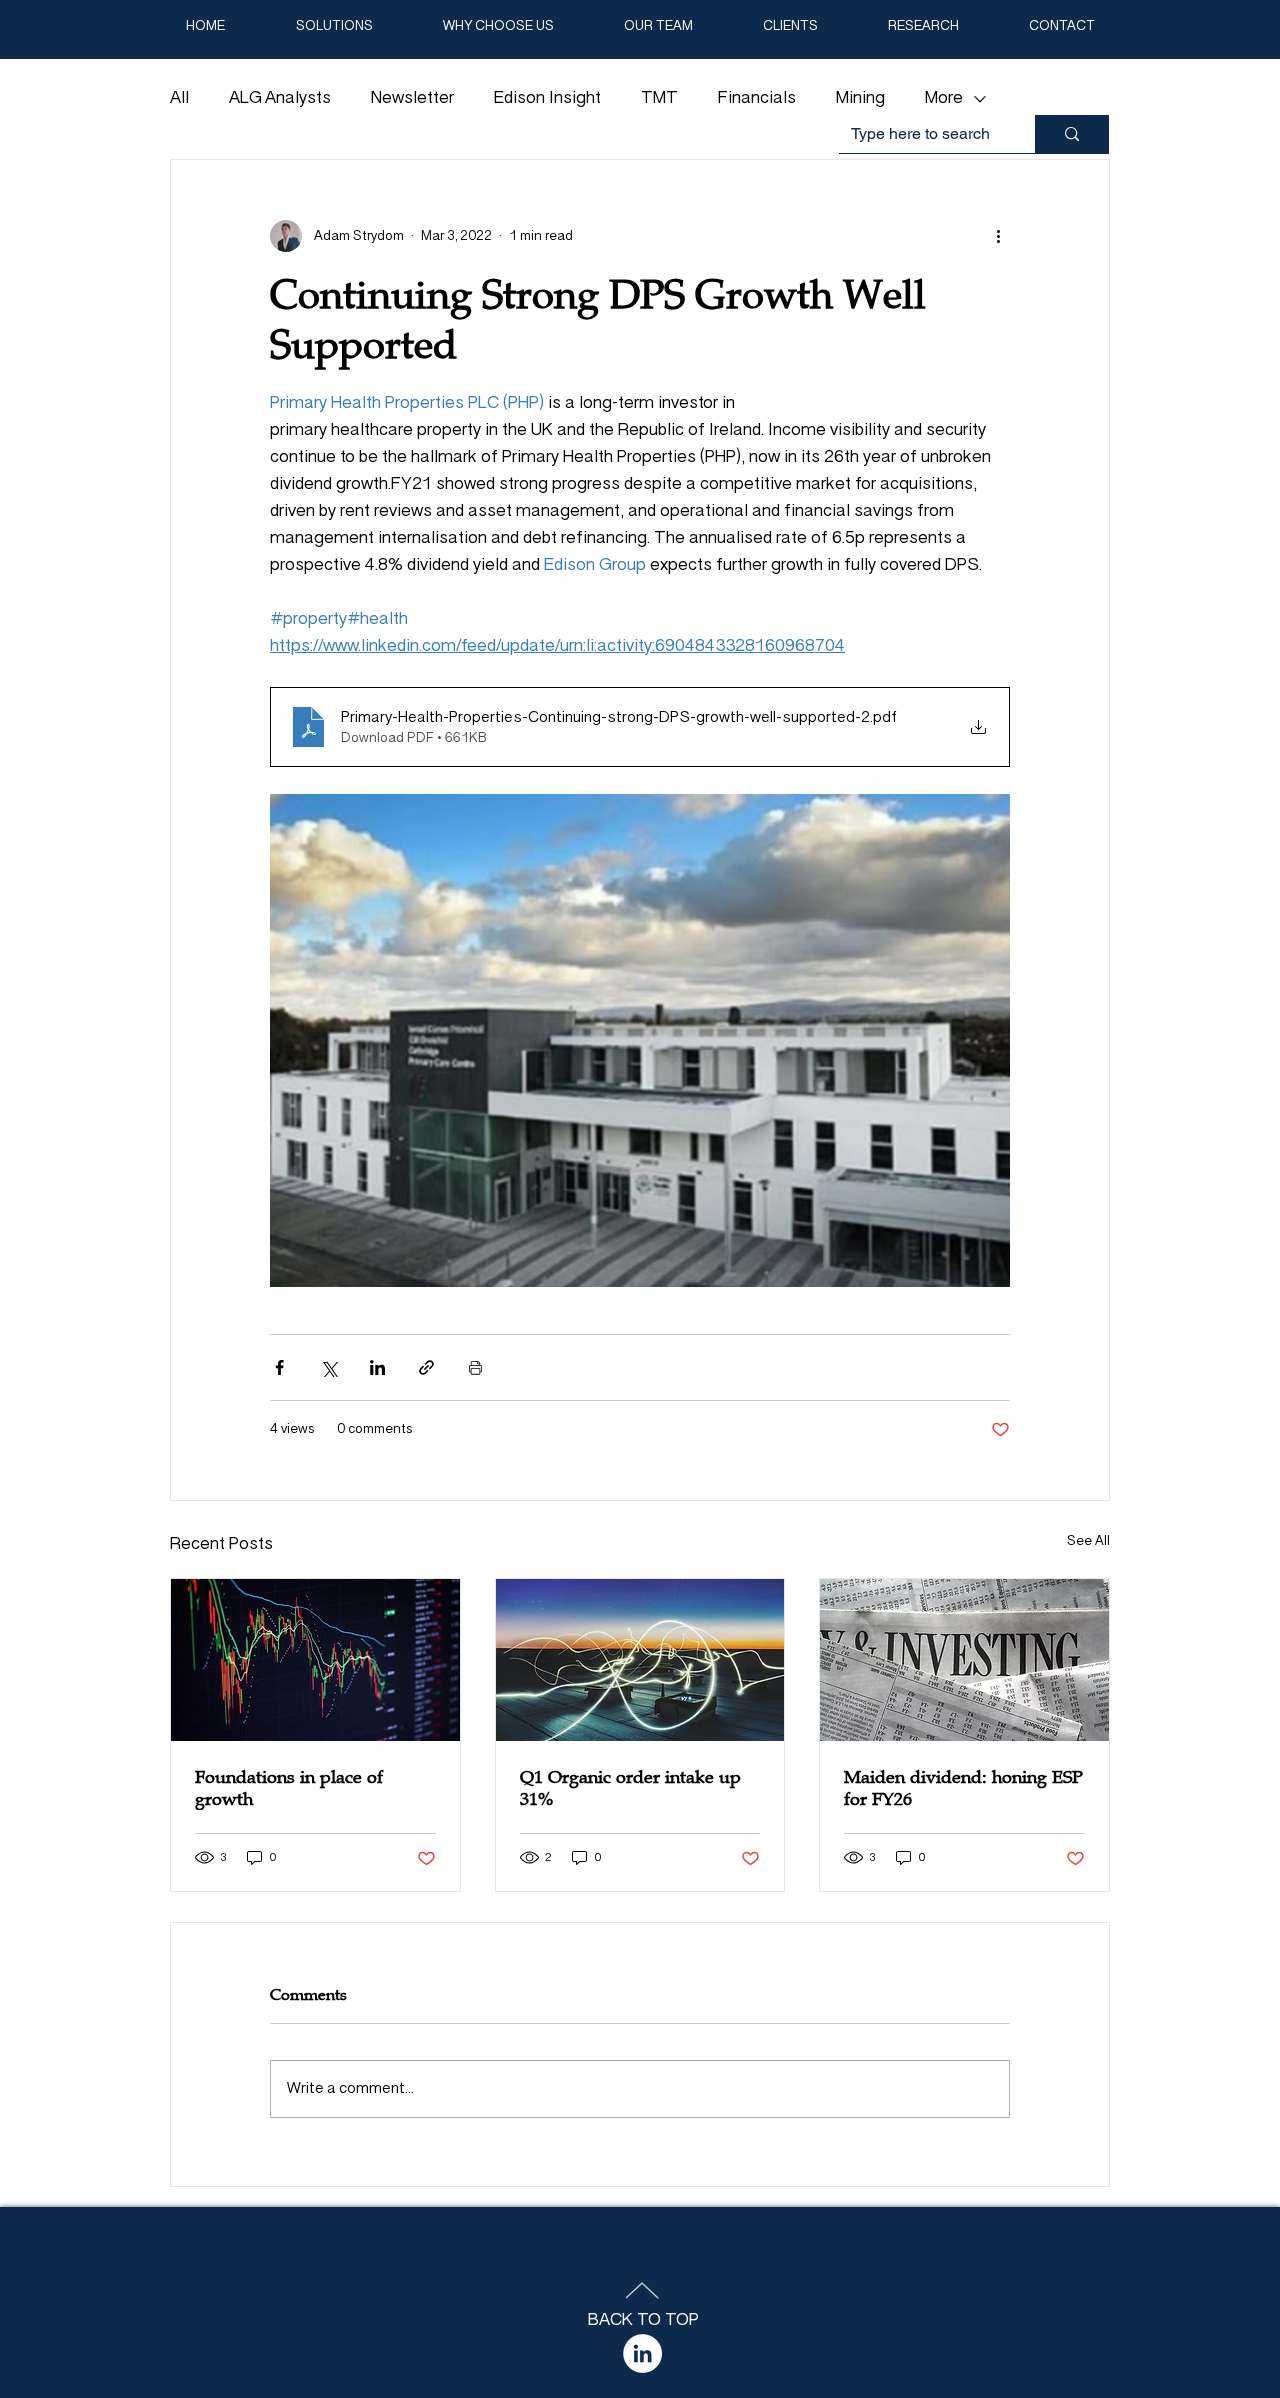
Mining (860, 99)
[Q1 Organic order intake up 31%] (640, 1660)
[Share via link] (426, 1367)
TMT (659, 99)
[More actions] (998, 236)
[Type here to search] (1072, 134)
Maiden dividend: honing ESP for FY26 (963, 1788)
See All (1088, 1541)
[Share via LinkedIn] (377, 1367)
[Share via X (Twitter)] (328, 1367)
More (944, 99)
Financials (757, 99)
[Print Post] (475, 1367)
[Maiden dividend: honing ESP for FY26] (964, 1660)
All (179, 99)
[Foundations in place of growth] (315, 1660)
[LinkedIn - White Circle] (642, 2353)
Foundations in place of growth (289, 1788)
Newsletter (412, 99)
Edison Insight (547, 99)
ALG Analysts (280, 99)
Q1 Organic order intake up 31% (630, 1788)
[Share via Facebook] (279, 1367)
